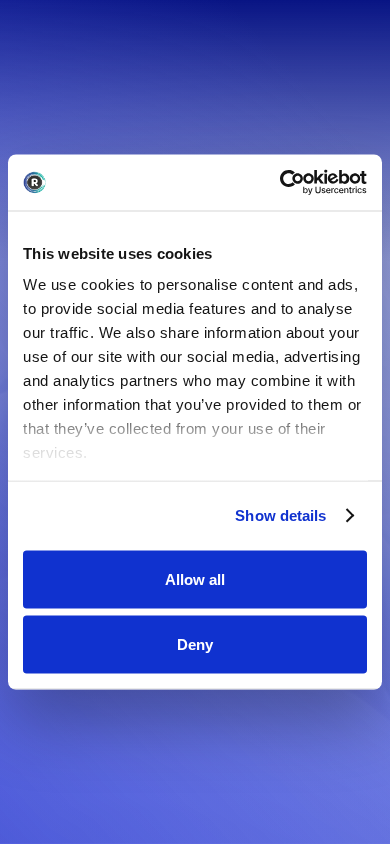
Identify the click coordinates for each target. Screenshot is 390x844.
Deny (195, 644)
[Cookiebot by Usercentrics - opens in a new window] (280, 183)
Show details (280, 515)
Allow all (195, 578)
